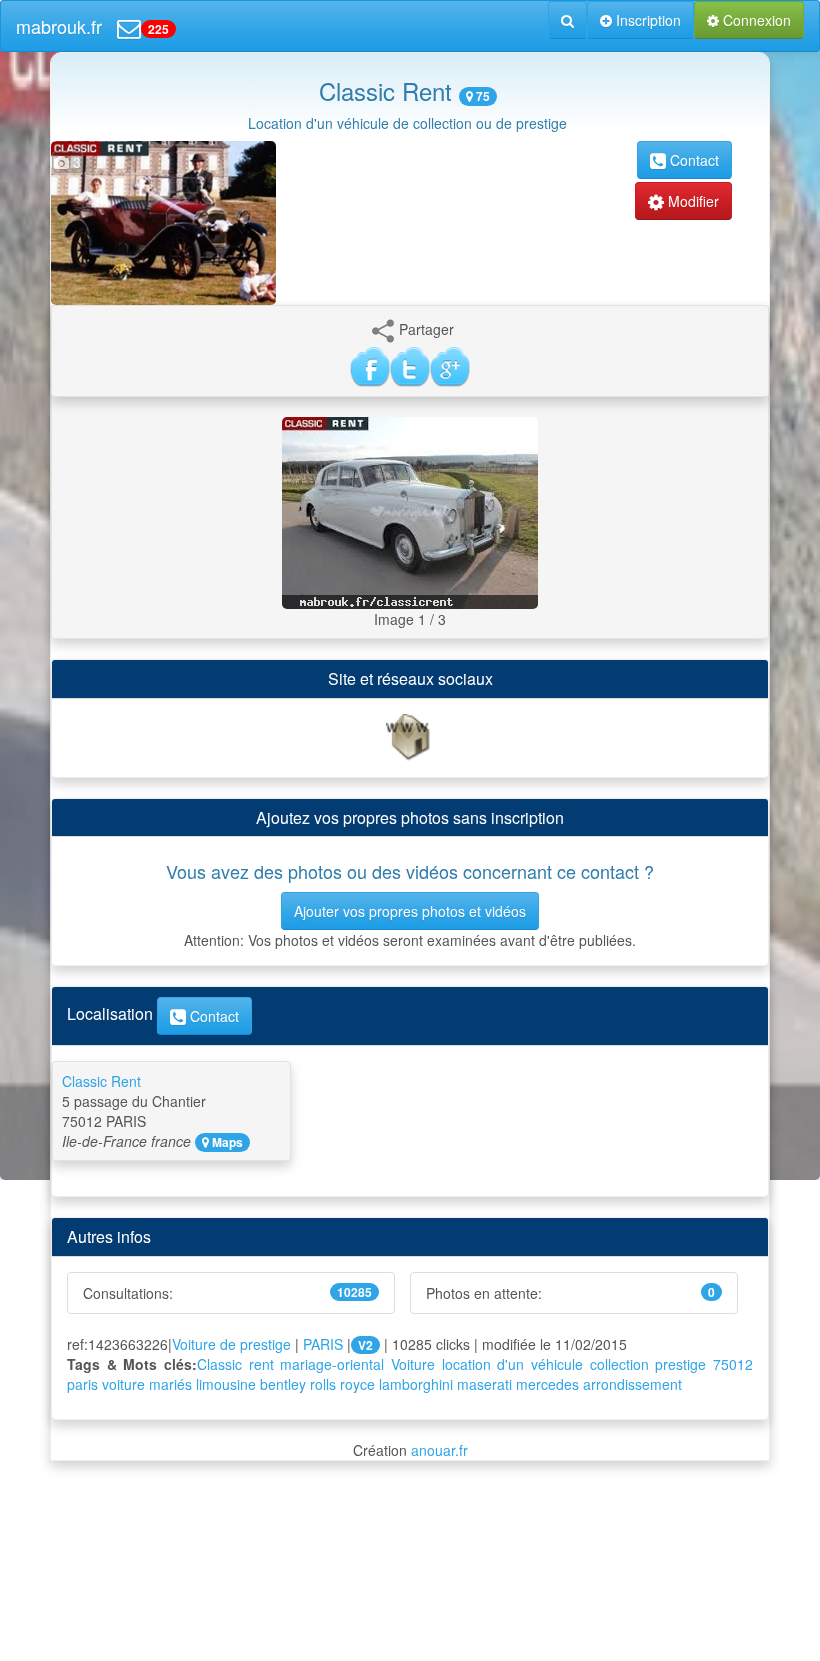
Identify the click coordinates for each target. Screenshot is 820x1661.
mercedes (547, 1384)
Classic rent (235, 1364)
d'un (510, 1364)
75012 (733, 1364)
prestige (680, 1364)
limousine (226, 1384)
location (466, 1364)
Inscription (646, 20)
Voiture (413, 1364)
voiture (123, 1384)
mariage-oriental (332, 1364)
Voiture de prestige (231, 1344)
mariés (170, 1384)
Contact (692, 160)
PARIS (323, 1344)
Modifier (691, 201)
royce (357, 1384)
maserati (484, 1384)
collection (619, 1364)
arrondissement (632, 1384)
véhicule (557, 1364)
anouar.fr (439, 1450)
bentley (283, 1384)
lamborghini (416, 1384)
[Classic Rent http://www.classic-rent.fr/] (410, 735)
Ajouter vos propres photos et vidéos (410, 911)
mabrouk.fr (59, 26)
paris (82, 1384)
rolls (323, 1384)
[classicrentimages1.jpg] (410, 511)
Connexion (755, 20)
